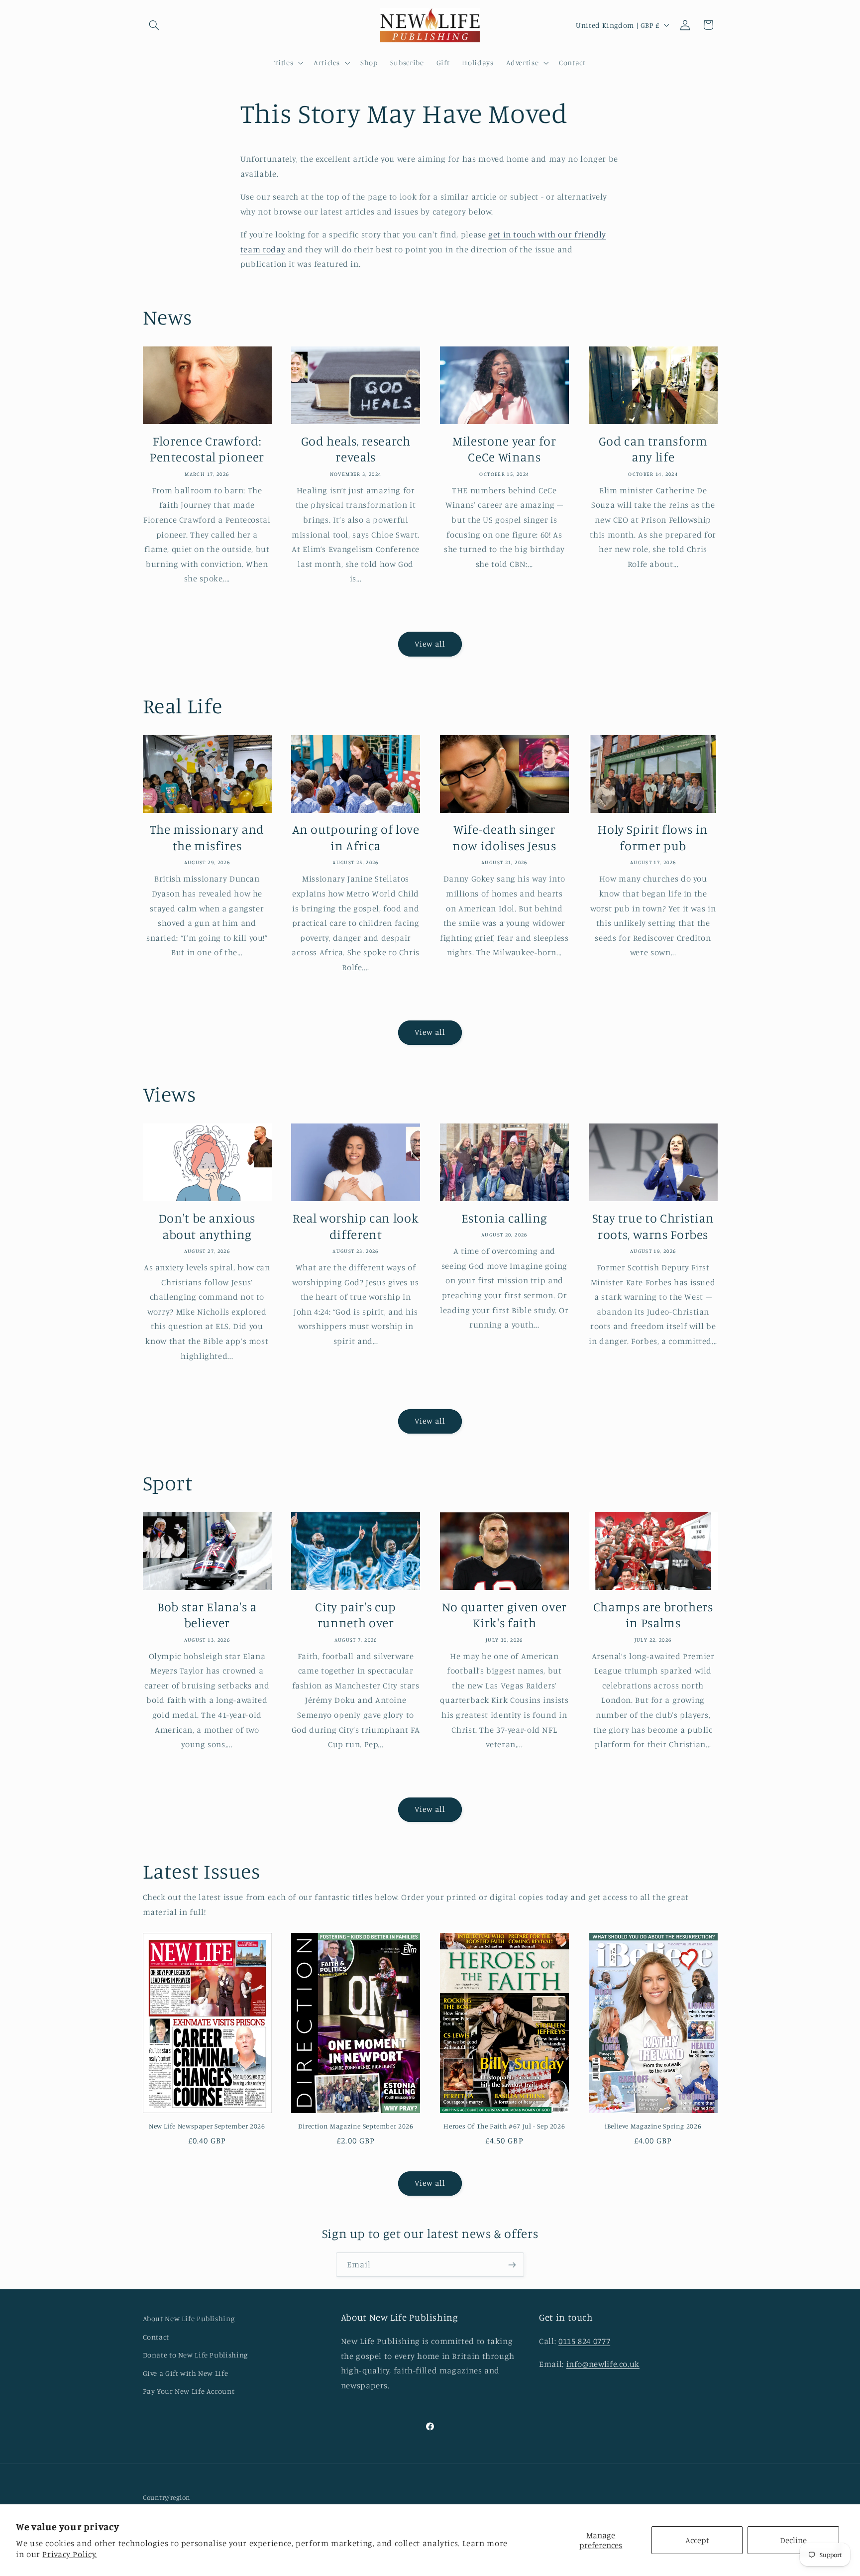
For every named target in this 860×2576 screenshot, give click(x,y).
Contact (156, 2336)
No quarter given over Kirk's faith (504, 1615)
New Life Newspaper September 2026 (207, 2126)
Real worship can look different (356, 1226)
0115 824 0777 (584, 2341)
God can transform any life (653, 449)
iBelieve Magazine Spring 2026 (653, 2126)
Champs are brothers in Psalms (653, 1615)
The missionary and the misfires (207, 837)
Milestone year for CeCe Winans (504, 449)
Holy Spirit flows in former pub (653, 837)
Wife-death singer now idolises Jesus (504, 837)
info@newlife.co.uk (603, 2364)
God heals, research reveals (356, 449)
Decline (793, 2540)
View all (430, 644)
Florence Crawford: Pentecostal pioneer (207, 449)
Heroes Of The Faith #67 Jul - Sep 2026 (504, 2126)
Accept (697, 2540)
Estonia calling (504, 1218)
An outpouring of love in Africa (356, 837)
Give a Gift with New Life (186, 2373)
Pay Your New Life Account (189, 2391)
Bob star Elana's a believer (207, 1615)
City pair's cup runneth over (355, 1615)
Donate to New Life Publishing (195, 2355)
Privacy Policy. (69, 2554)
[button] (154, 25)
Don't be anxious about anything (207, 1226)
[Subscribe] (512, 2265)
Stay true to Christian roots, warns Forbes (653, 1226)
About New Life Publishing (189, 2318)
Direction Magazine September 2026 (356, 2126)
